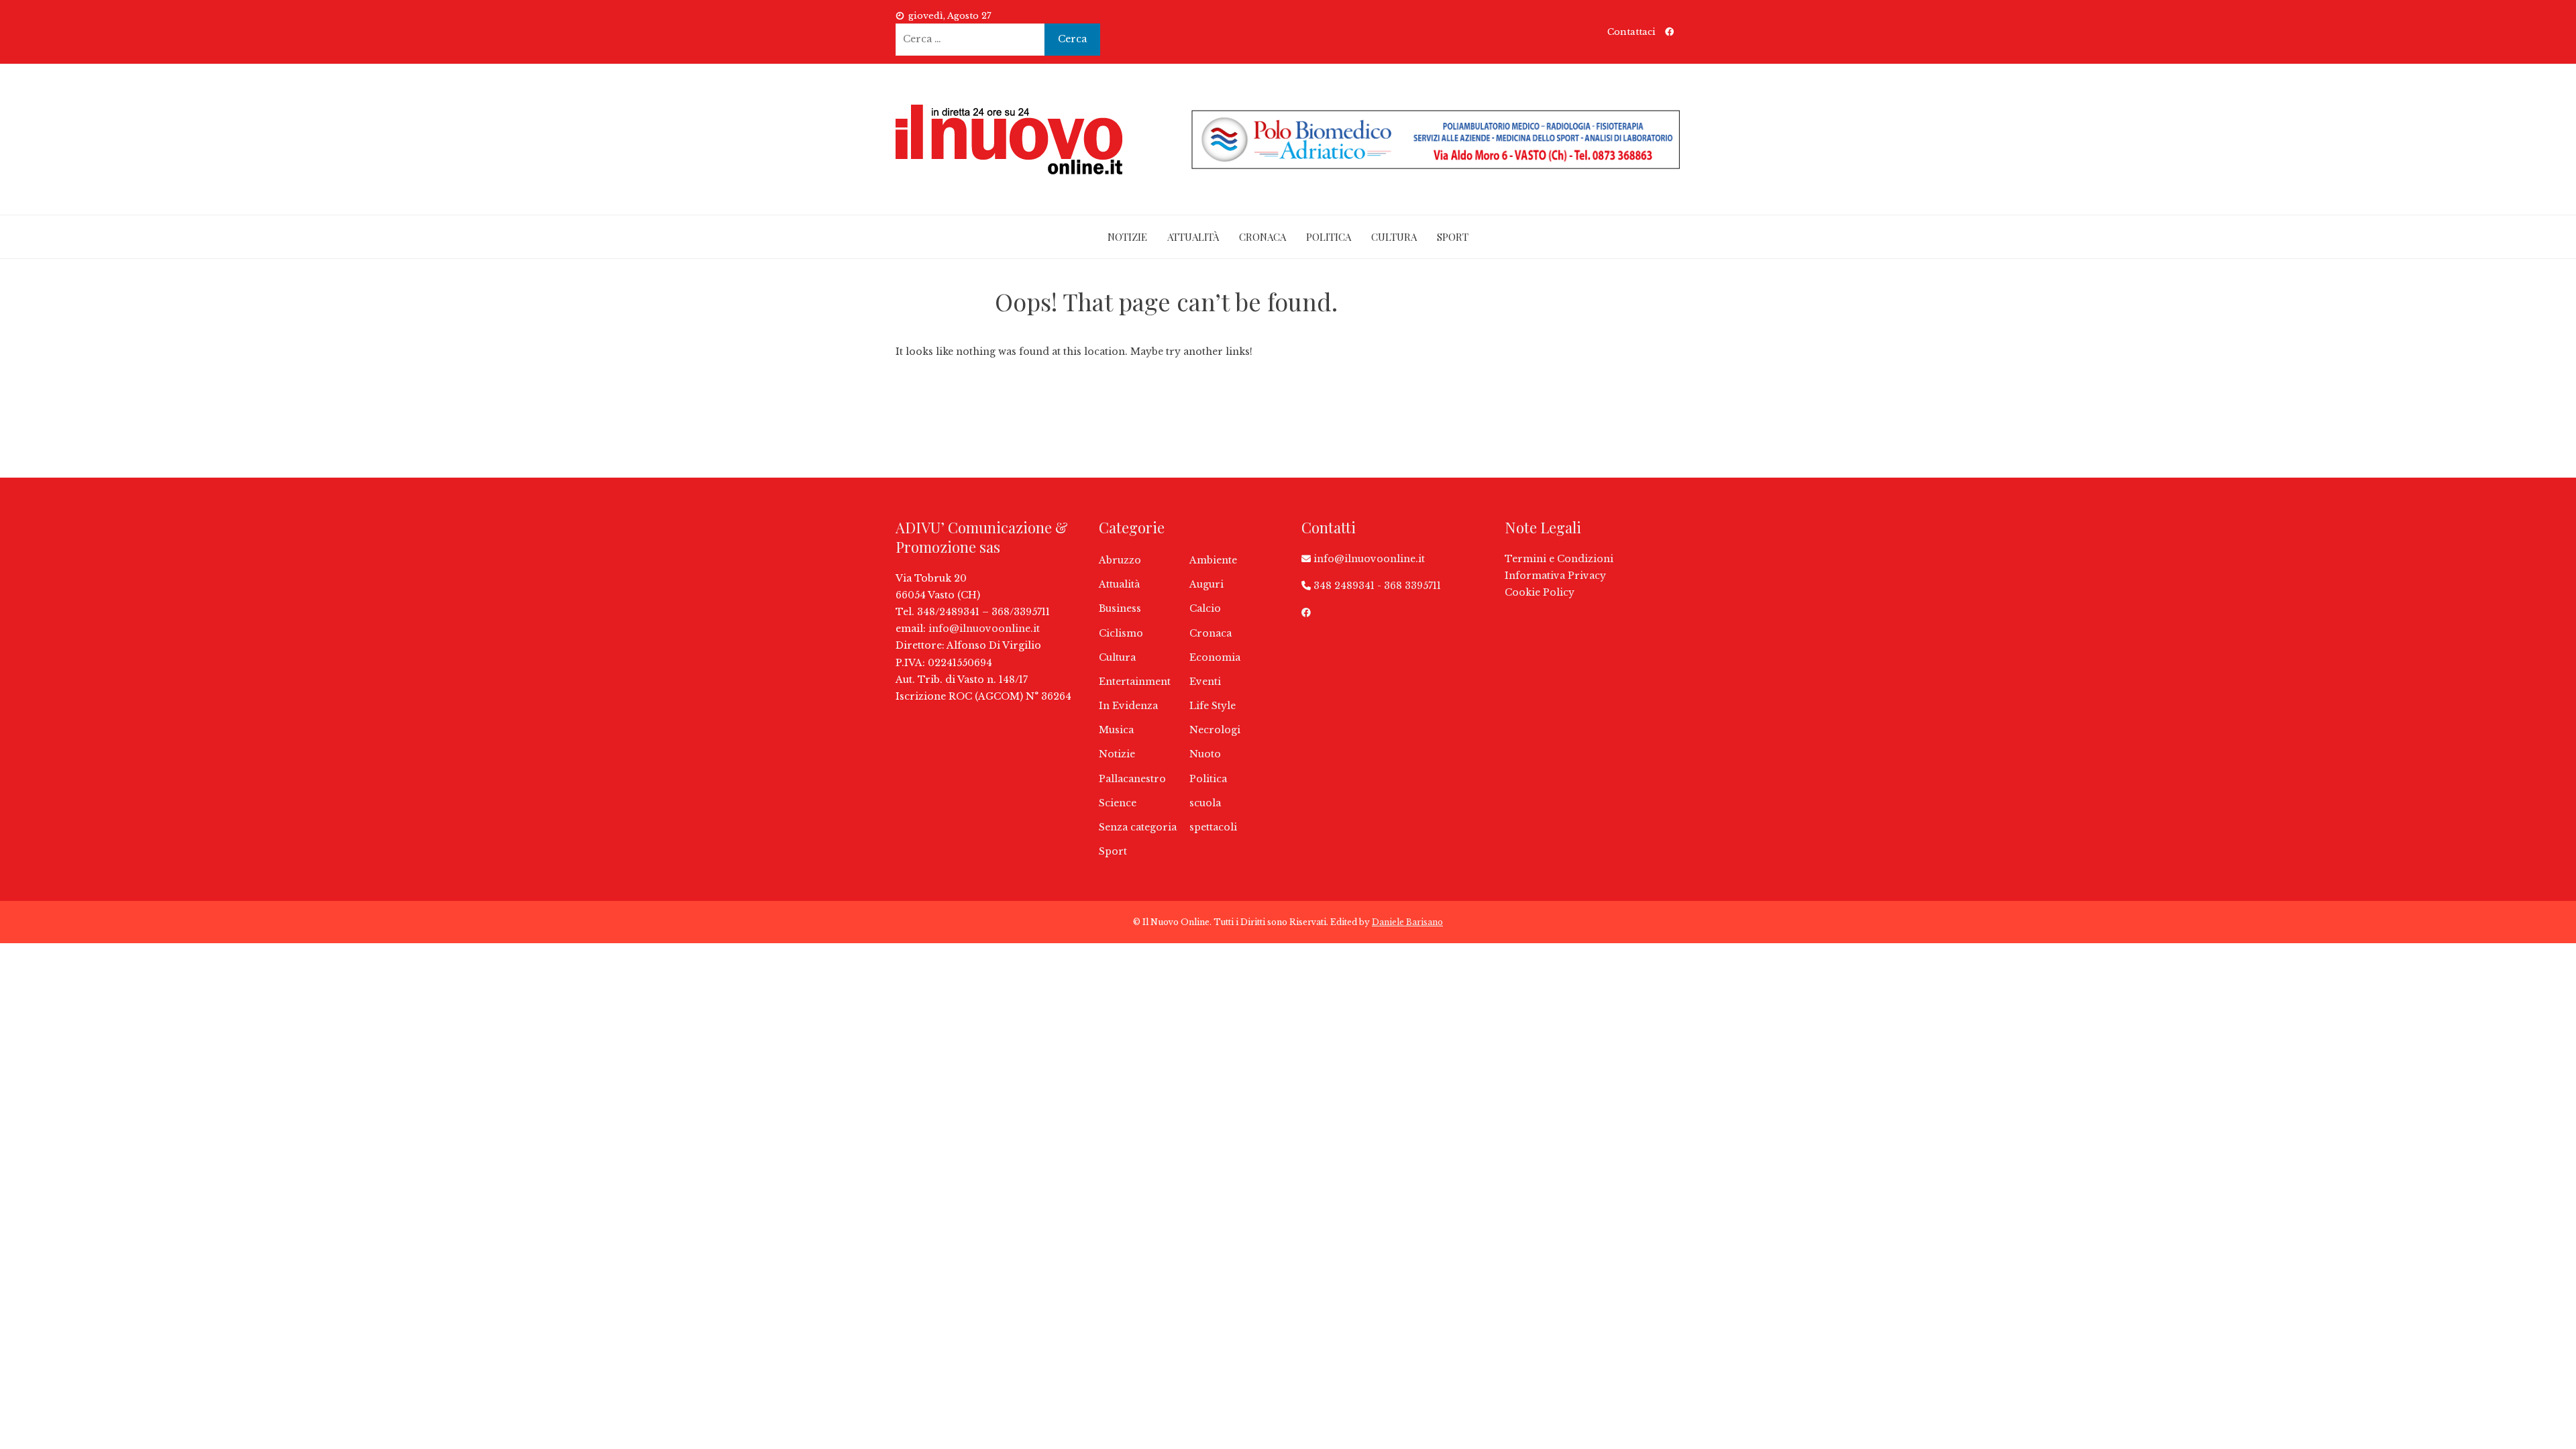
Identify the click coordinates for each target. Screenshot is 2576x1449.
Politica (1329, 237)
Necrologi (1215, 730)
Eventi (1205, 682)
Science (1118, 803)
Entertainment (1135, 682)
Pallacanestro (1132, 779)
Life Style (1213, 706)
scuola (1205, 803)
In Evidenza (1128, 706)
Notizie (1127, 237)
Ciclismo (1121, 633)
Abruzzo (1120, 560)
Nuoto (1205, 754)
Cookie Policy (1540, 592)
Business (1120, 608)
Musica (1116, 730)
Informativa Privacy (1555, 576)
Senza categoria (1138, 827)
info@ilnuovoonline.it (984, 629)
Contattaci (1631, 32)
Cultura (1394, 237)
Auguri (1206, 584)
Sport (1453, 237)
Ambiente (1213, 560)
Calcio (1205, 608)
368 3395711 (1412, 586)
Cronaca (1263, 237)
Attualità (1193, 237)
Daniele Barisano (1407, 922)
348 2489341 (1344, 586)
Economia (1215, 657)
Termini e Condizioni (1559, 559)
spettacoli (1213, 827)
